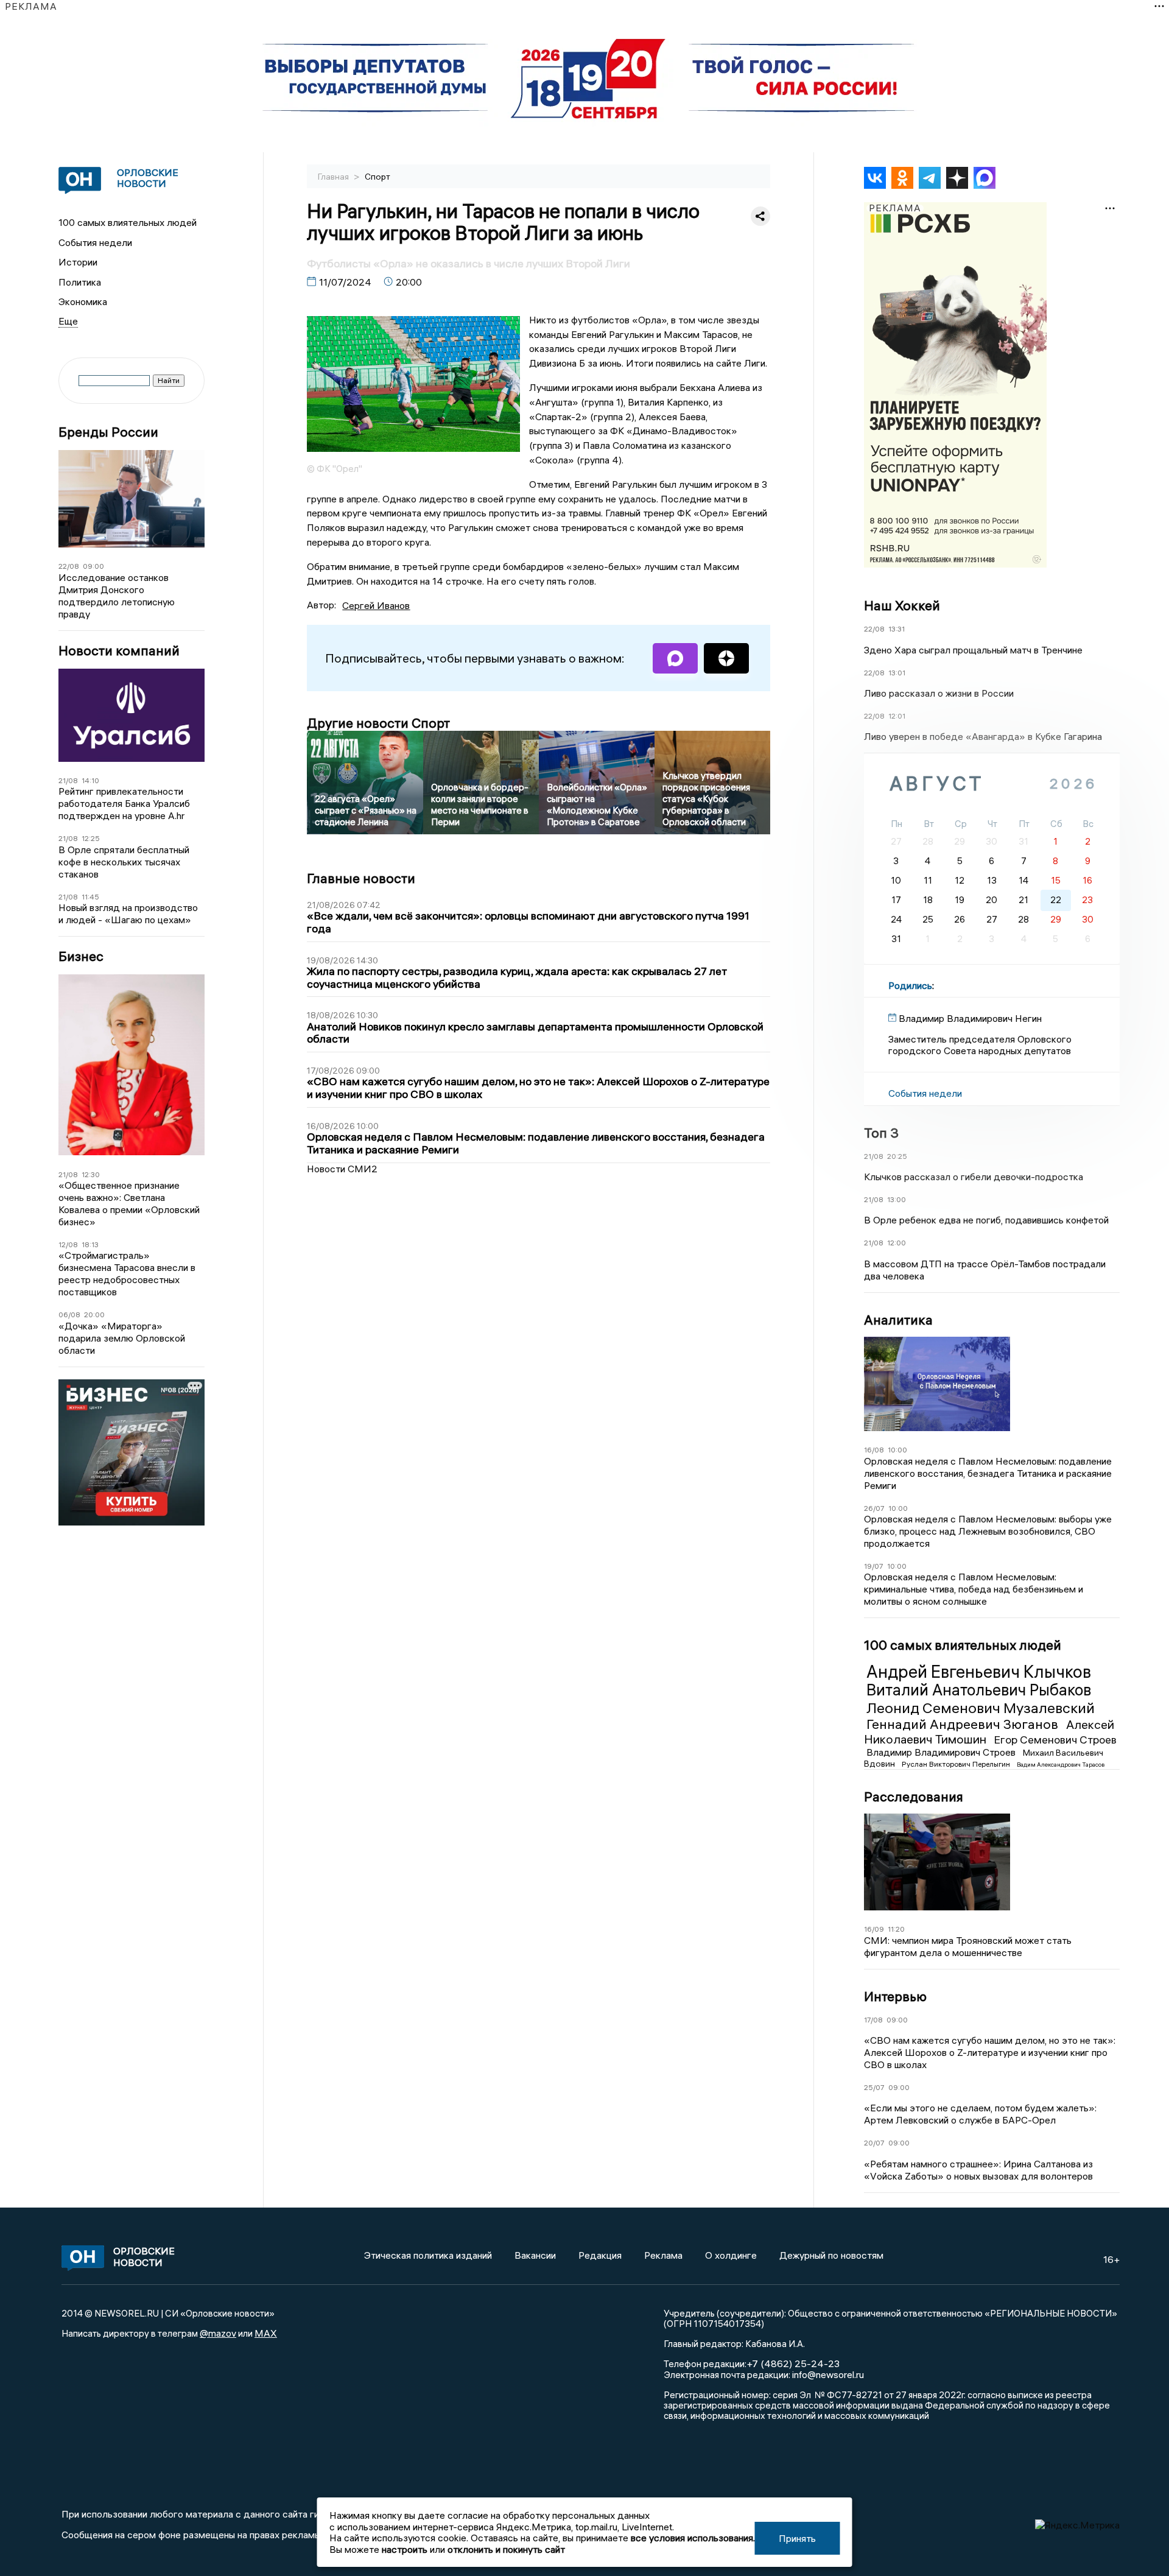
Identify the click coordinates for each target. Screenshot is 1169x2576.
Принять (797, 2538)
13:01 (897, 673)
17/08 (873, 2020)
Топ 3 (881, 1133)
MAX (266, 2333)
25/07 (874, 2087)
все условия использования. (693, 2538)
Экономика (83, 301)
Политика (80, 282)
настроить (405, 2549)
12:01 (897, 716)
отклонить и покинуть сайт (506, 2549)
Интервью (895, 1996)
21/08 (68, 780)
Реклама (663, 2255)
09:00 (93, 566)
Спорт (377, 177)
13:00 (897, 1199)
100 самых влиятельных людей (128, 222)
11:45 (90, 897)
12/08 (68, 1244)
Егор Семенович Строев (1055, 1740)
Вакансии (535, 2255)
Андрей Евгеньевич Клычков (979, 1672)
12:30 (91, 1174)
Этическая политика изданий (428, 2255)
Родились (910, 985)
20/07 (874, 2143)
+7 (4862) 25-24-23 (793, 2363)
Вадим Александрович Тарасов (1061, 1765)
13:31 (897, 629)
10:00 (897, 1450)
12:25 (91, 838)
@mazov (218, 2333)
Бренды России (108, 432)
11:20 (896, 1929)
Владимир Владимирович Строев (942, 1752)
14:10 (90, 780)
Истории (78, 262)
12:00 (897, 1243)
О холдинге (731, 2255)
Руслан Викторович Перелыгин (957, 1764)
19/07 (874, 1566)
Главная (334, 177)
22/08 (69, 566)
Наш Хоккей (902, 605)
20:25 (897, 1156)
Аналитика (898, 1320)
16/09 (874, 1929)
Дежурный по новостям (831, 2255)
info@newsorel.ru (828, 2374)
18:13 (90, 1244)
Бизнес (81, 956)
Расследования (914, 1797)
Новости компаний (119, 651)
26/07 (874, 1508)
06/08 (69, 1314)
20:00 (94, 1314)
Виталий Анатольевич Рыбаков (979, 1690)
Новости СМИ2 (342, 1169)
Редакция (600, 2255)
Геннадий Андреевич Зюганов (964, 1724)
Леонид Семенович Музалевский (981, 1708)
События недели (95, 242)
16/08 (874, 1450)
